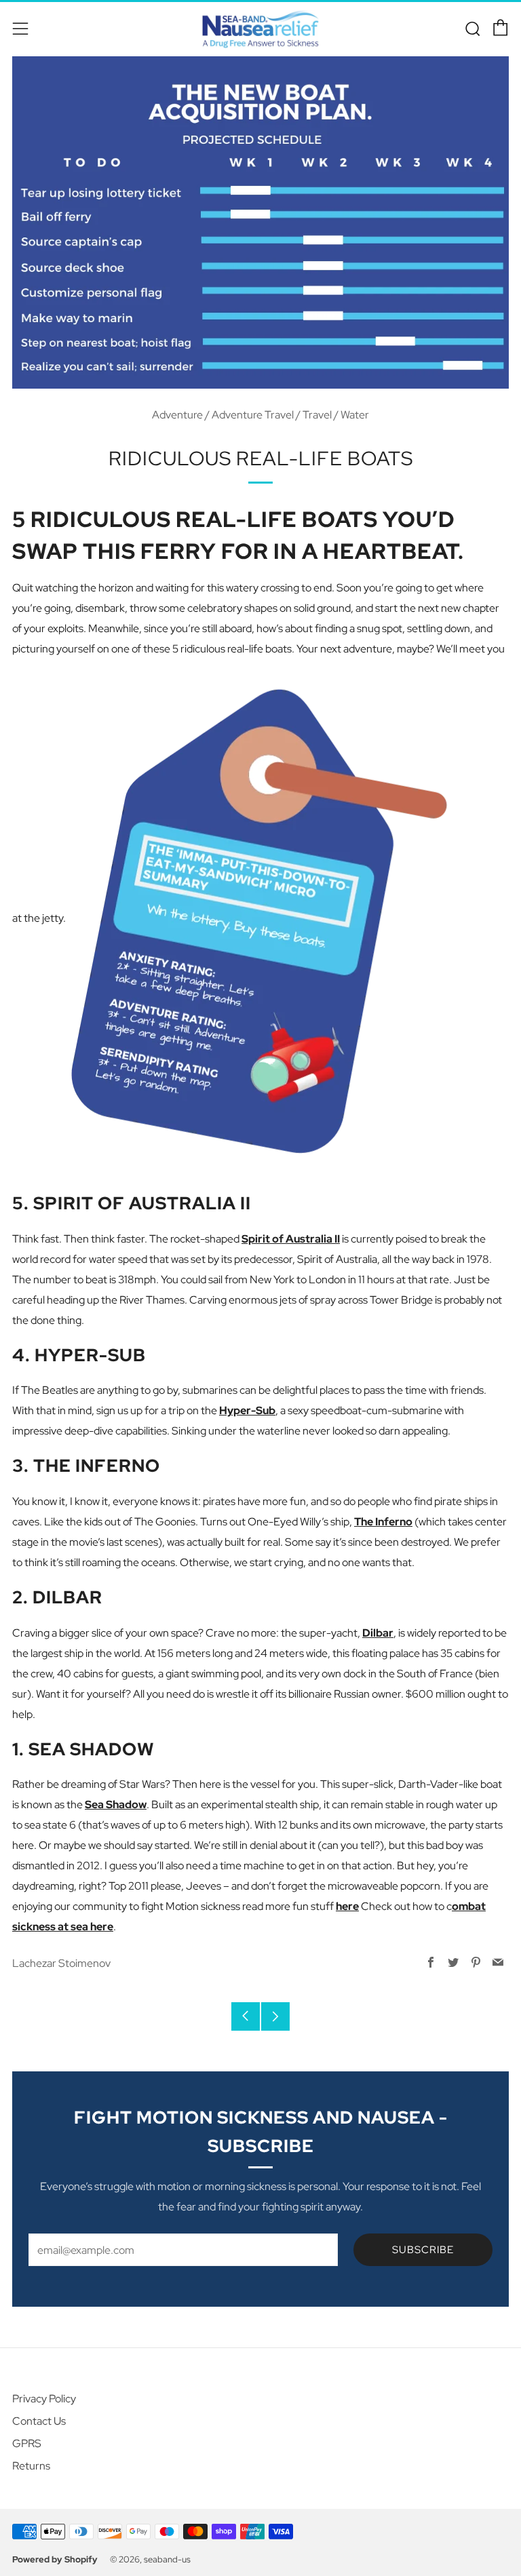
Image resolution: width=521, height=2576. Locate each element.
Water (355, 415)
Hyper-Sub (247, 1410)
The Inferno (383, 1522)
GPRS (27, 2443)
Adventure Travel (253, 415)
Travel (317, 415)
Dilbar (378, 1633)
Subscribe (423, 2250)
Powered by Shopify (55, 2559)
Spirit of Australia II (291, 1239)
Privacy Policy (44, 2399)
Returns (31, 2466)
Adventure (177, 415)
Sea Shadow (116, 1804)
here (347, 1906)
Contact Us (39, 2421)
